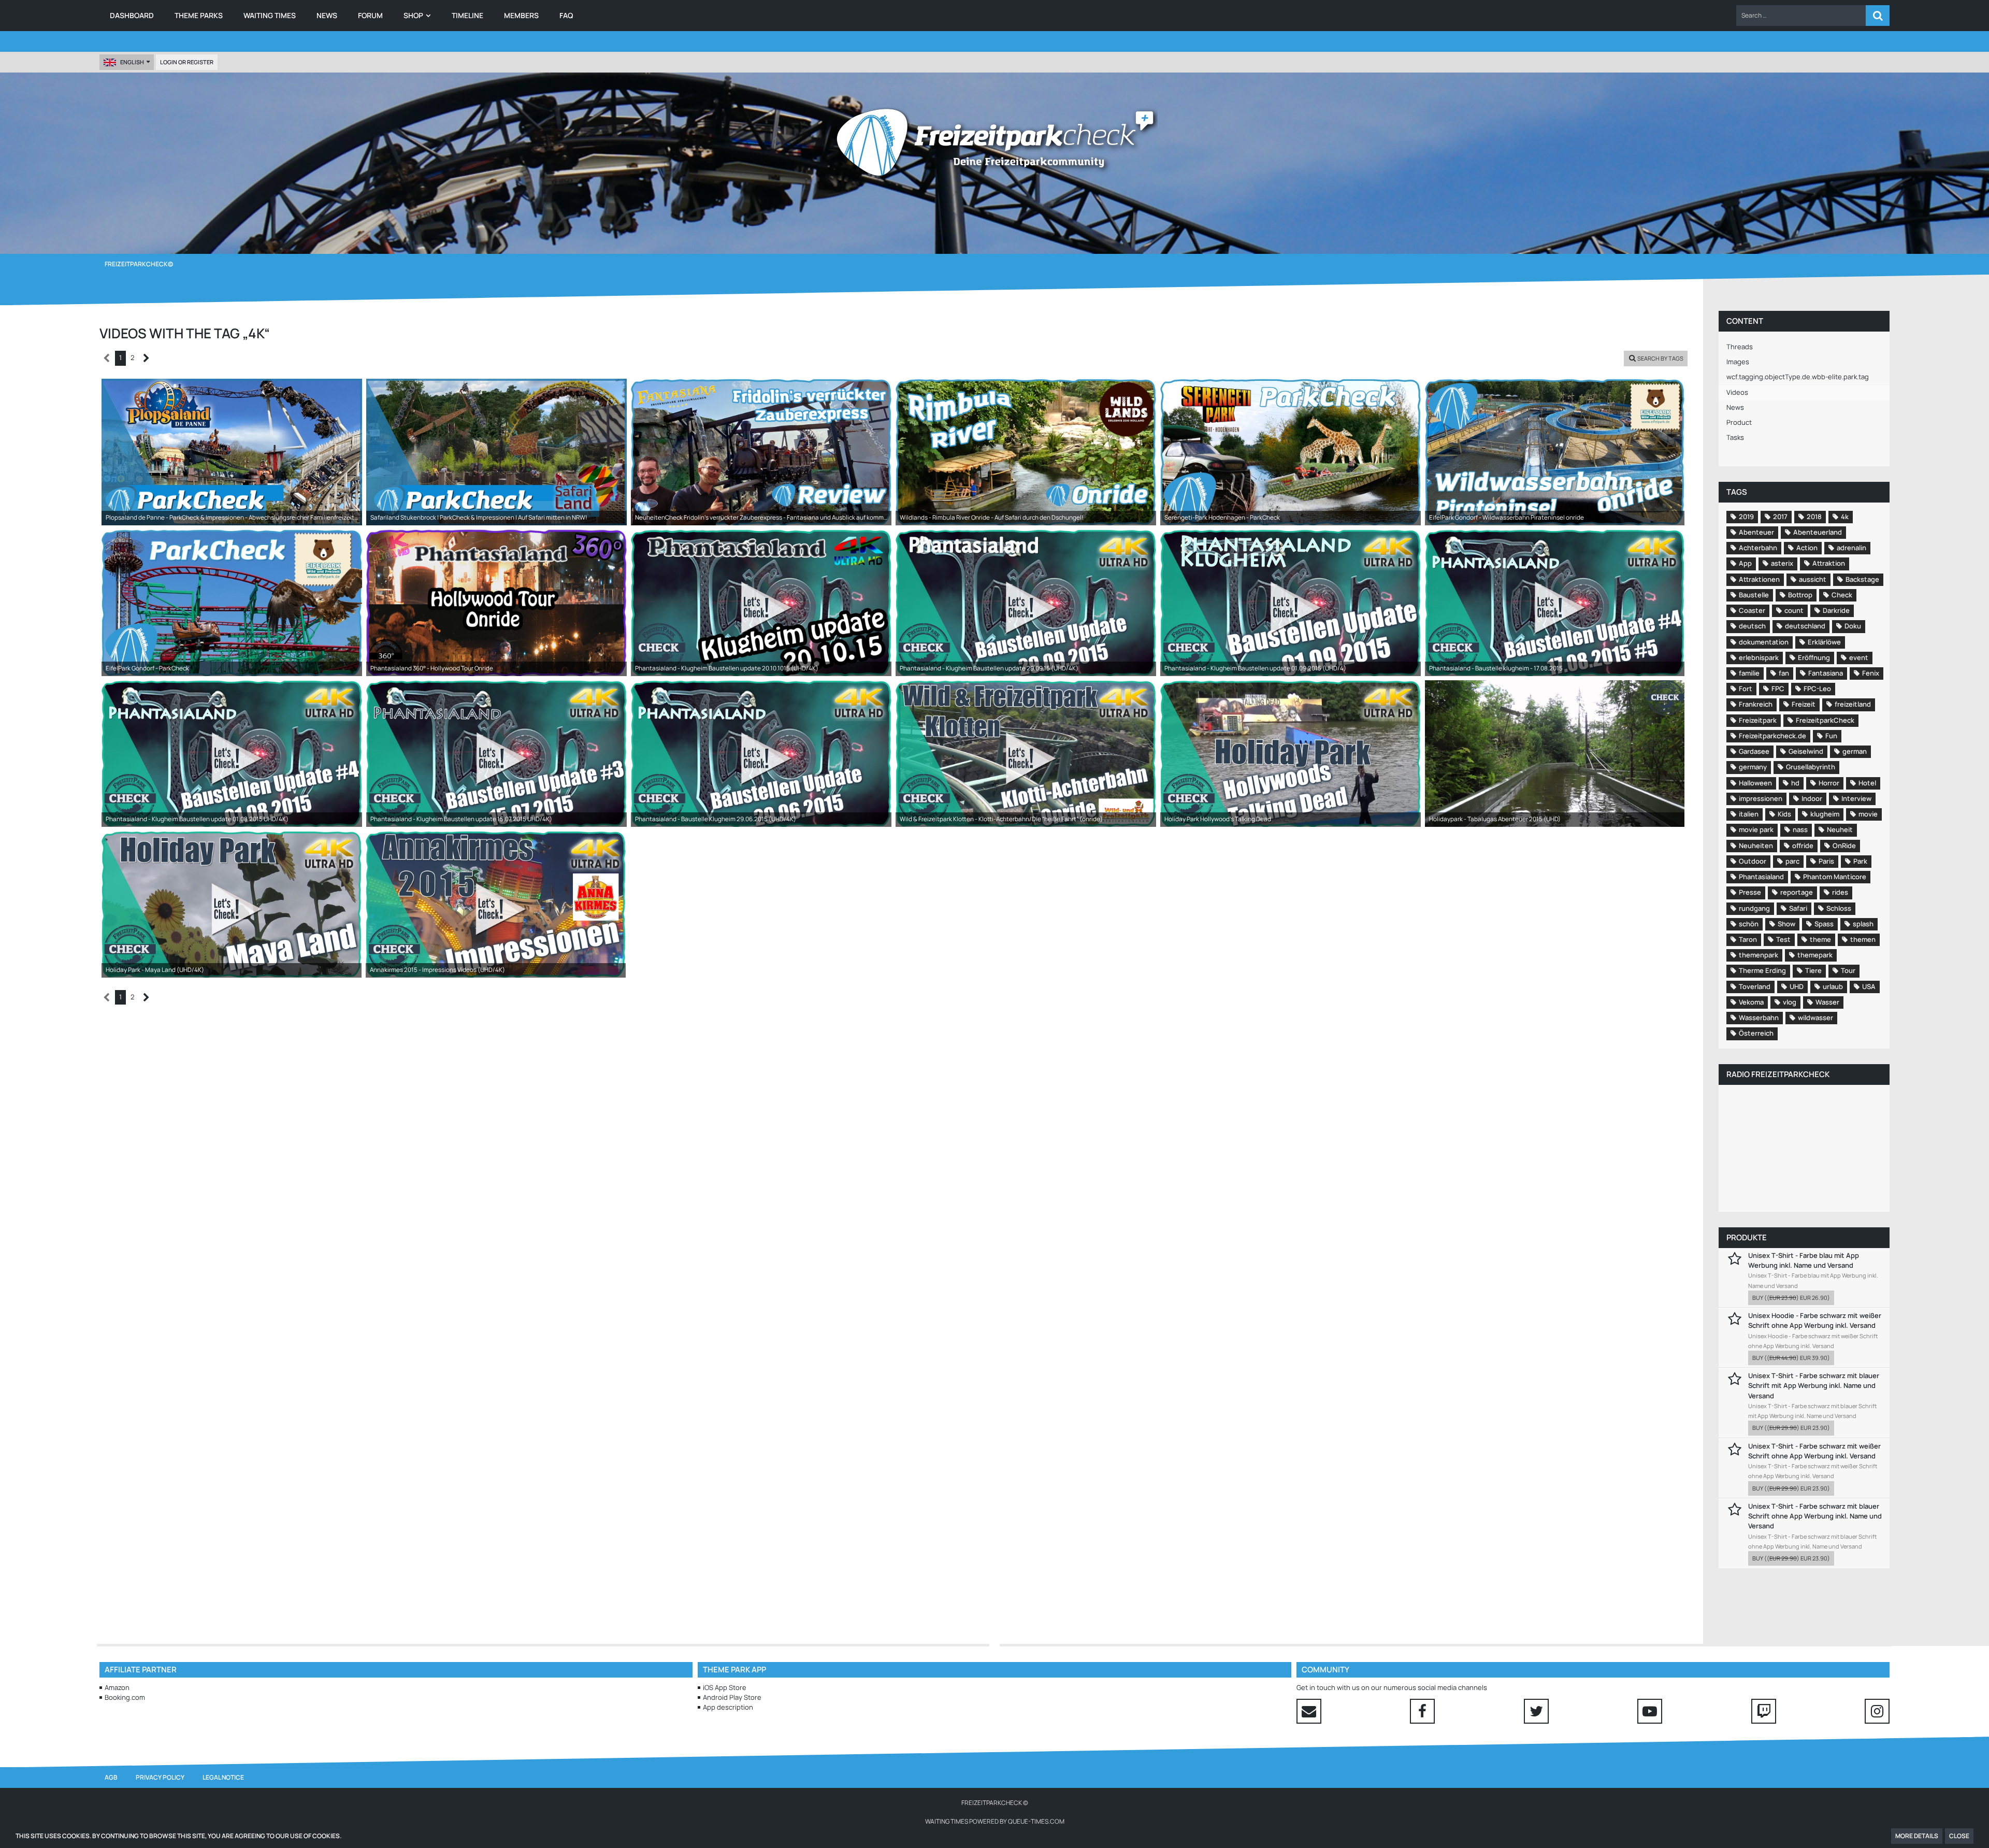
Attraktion (1829, 563)
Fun (1831, 736)
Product (1739, 422)
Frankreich (1756, 704)
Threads (1740, 347)
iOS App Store (725, 1687)
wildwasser (1815, 1018)
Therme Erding (1762, 970)
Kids (1784, 814)
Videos (1737, 392)
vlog (1790, 1002)
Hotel (1867, 783)
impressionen (1761, 798)
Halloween (1755, 783)
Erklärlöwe (1824, 642)
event (1859, 657)
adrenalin (1851, 548)
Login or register (187, 62)
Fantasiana (1826, 673)
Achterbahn (1758, 548)
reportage (1797, 892)
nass (1800, 829)
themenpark (1759, 955)
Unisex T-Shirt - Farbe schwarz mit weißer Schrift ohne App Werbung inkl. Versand (1814, 1451)
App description (728, 1707)
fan (1784, 673)
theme (1820, 939)
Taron (1748, 939)
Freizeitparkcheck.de (1772, 736)
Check (1842, 595)
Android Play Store (732, 1697)
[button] (1801, 16)
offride (1803, 846)
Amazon (117, 1687)
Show (1786, 924)
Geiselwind (1806, 751)
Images (1738, 362)
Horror (1829, 783)
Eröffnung (1814, 657)
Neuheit (1840, 829)
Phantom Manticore (1835, 877)
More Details (1917, 1836)
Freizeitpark (1758, 720)
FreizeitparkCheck (1825, 720)
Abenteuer (1756, 532)
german (1855, 751)
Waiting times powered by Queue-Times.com (995, 1821)
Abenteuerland (1818, 532)
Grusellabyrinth (1811, 767)
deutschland (1805, 626)
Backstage (1862, 579)
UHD (1797, 986)
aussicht (1813, 579)
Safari (1798, 908)
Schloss (1839, 908)
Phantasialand (1761, 877)
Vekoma (1751, 1002)
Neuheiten (1756, 846)
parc (1792, 861)
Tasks (1735, 437)
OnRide (1844, 846)
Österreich (1756, 1033)
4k (1845, 517)
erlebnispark (1759, 657)
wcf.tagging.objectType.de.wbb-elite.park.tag (1798, 377)
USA (1869, 986)
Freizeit (1804, 704)
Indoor (1812, 798)
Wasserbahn (1759, 1018)
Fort (1746, 689)
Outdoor (1753, 861)
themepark (1815, 955)
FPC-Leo (1817, 689)
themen (1863, 939)
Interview (1856, 798)
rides (1840, 892)
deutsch (1752, 626)
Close (1959, 1836)
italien (1749, 814)
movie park (1756, 829)
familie (1749, 673)
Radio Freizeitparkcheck (1778, 1074)
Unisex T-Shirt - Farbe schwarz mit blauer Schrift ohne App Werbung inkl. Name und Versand (1815, 1516)
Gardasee (1754, 751)
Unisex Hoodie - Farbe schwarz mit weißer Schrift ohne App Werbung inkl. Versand (1815, 1320)
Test (1783, 939)
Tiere (1813, 970)
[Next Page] (146, 358)
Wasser (1827, 1002)
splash (1863, 924)
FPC (1778, 689)
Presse (1750, 892)
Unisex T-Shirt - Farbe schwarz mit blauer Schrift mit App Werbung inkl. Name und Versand (1814, 1385)
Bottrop (1800, 595)
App (1745, 563)
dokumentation (1764, 642)
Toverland (1755, 986)
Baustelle (1754, 595)
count (1794, 610)
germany (1753, 767)
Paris (1826, 861)
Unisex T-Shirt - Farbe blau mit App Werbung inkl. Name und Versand (1804, 1260)
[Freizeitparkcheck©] (994, 142)
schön (1749, 924)
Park (1860, 861)
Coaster (1752, 610)
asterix (1782, 563)
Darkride (1836, 610)
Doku (1853, 626)
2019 (1746, 517)
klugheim (1825, 814)
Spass (1824, 924)
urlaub (1833, 986)
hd (1795, 783)
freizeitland (1853, 704)
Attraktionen (1759, 579)
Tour (1848, 970)
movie (1868, 814)
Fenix (1871, 673)
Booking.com (125, 1697)
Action (1807, 548)
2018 (1814, 517)
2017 (1780, 517)
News (1735, 407)
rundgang (1754, 908)
